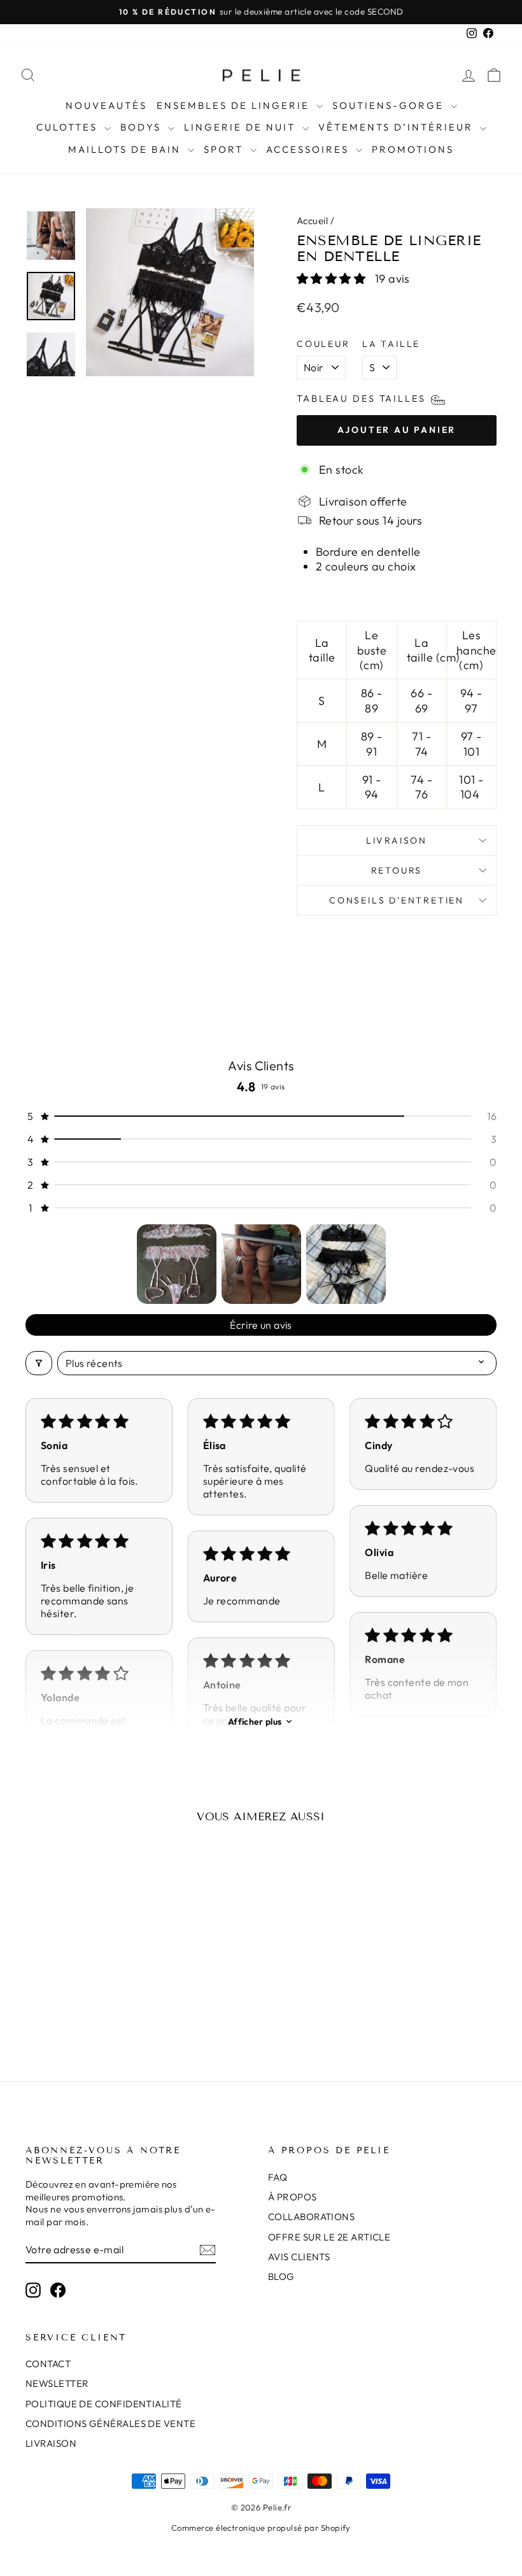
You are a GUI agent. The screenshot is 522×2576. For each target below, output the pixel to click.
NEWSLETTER (57, 2383)
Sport (225, 149)
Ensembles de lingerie (235, 105)
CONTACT (48, 2364)
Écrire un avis (261, 1325)
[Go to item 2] (261, 1264)
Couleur (323, 344)
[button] (333, 279)
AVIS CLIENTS (299, 2257)
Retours (397, 870)
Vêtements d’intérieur (398, 127)
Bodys (143, 127)
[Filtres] (39, 1363)
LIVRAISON (51, 2443)
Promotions (413, 149)
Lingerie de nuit (242, 127)
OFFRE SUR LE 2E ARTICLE (329, 2237)
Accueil (312, 221)
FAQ (278, 2177)
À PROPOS (293, 2197)
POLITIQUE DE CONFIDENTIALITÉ (104, 2404)
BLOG (281, 2276)
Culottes (69, 127)
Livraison (397, 840)
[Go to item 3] (346, 1264)
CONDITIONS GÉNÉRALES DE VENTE (110, 2424)
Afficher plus (255, 1722)
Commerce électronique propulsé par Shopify (261, 2528)
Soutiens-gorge (390, 105)
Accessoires (309, 149)
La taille (391, 344)
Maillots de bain (126, 149)
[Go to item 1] (177, 1264)
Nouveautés (106, 105)
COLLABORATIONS (311, 2217)
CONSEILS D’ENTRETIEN (397, 900)
